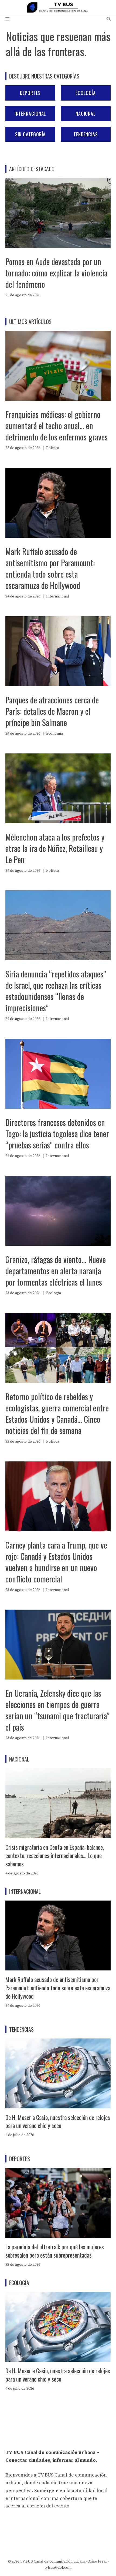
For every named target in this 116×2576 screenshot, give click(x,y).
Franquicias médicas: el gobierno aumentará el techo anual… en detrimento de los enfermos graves (57, 426)
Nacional (86, 113)
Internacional (30, 113)
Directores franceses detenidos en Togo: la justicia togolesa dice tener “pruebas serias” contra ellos (57, 1134)
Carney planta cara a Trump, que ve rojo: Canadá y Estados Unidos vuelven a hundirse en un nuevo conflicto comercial (56, 1562)
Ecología (86, 93)
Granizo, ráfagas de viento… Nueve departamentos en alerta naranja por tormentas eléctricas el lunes (56, 1271)
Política (53, 448)
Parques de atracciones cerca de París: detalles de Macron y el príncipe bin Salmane (52, 711)
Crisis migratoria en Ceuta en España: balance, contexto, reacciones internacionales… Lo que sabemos (55, 1855)
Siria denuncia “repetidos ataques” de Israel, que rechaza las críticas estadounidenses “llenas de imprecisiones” (56, 991)
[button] (109, 19)
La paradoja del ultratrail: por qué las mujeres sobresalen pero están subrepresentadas (55, 2251)
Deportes (30, 93)
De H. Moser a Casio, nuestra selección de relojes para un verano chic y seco (58, 2121)
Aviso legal (98, 2561)
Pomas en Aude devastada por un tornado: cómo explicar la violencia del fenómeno (56, 273)
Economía (54, 734)
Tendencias (86, 134)
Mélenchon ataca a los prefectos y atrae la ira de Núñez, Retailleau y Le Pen (55, 848)
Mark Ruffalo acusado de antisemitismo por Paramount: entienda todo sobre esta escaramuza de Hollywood (50, 568)
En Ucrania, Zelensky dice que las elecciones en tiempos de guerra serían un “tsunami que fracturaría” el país (57, 1710)
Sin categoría (30, 134)
